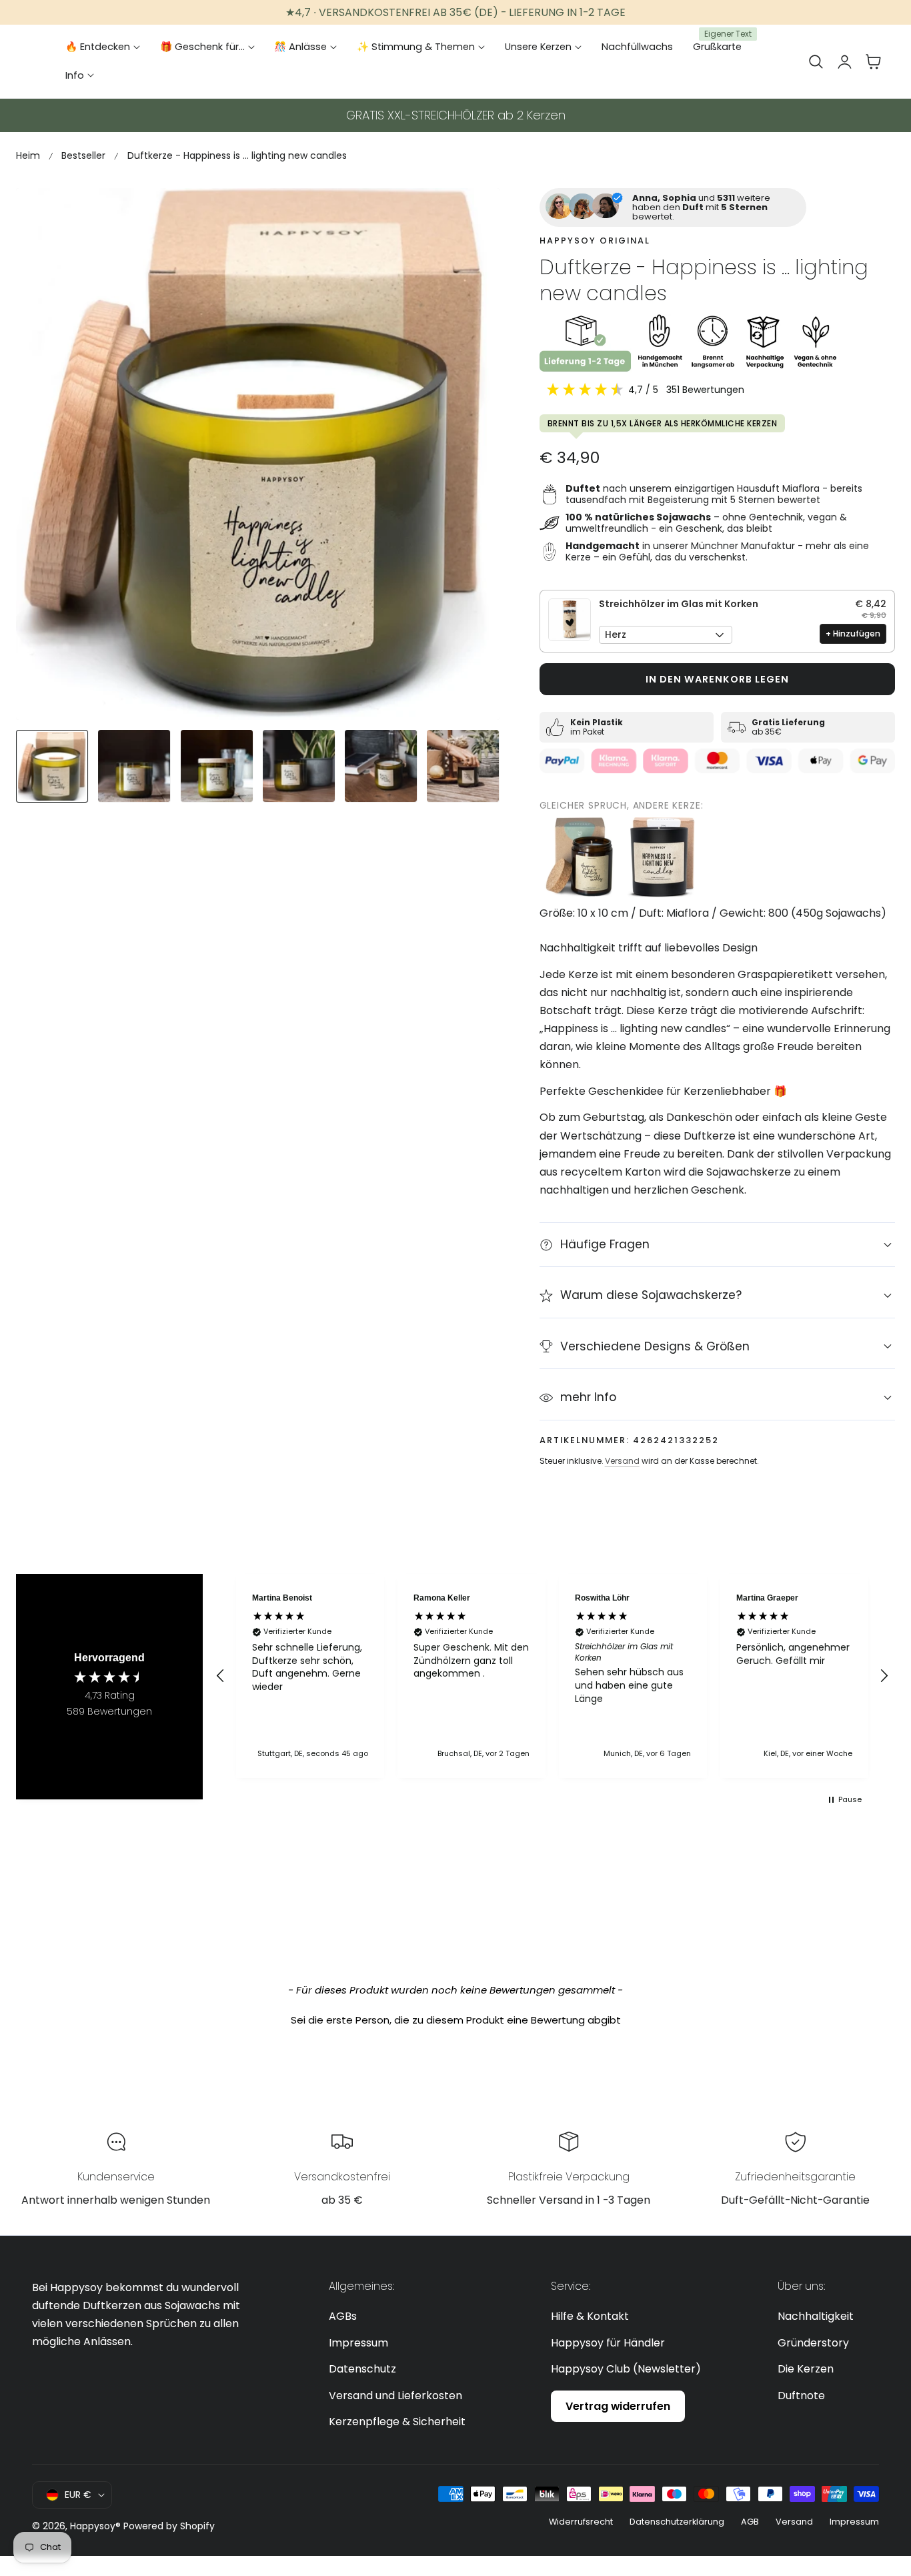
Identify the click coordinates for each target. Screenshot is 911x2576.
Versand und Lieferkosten (395, 2395)
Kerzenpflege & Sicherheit (397, 2422)
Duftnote (801, 2395)
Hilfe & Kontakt (590, 2316)
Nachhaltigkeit (816, 2316)
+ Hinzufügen (853, 633)
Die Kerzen (806, 2369)
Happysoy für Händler (608, 2342)
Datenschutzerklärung (677, 2522)
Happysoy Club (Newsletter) (626, 2369)
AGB (750, 2522)
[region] (552, 1676)
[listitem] (580, 857)
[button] (816, 61)
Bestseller (83, 155)
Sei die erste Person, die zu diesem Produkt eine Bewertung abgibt (456, 2020)
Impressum (358, 2342)
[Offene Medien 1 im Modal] (475, 213)
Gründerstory (813, 2342)
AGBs (343, 2316)
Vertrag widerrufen (618, 2406)
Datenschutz (362, 2369)
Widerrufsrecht (581, 2522)
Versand (622, 1461)
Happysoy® (95, 2526)
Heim (28, 155)
